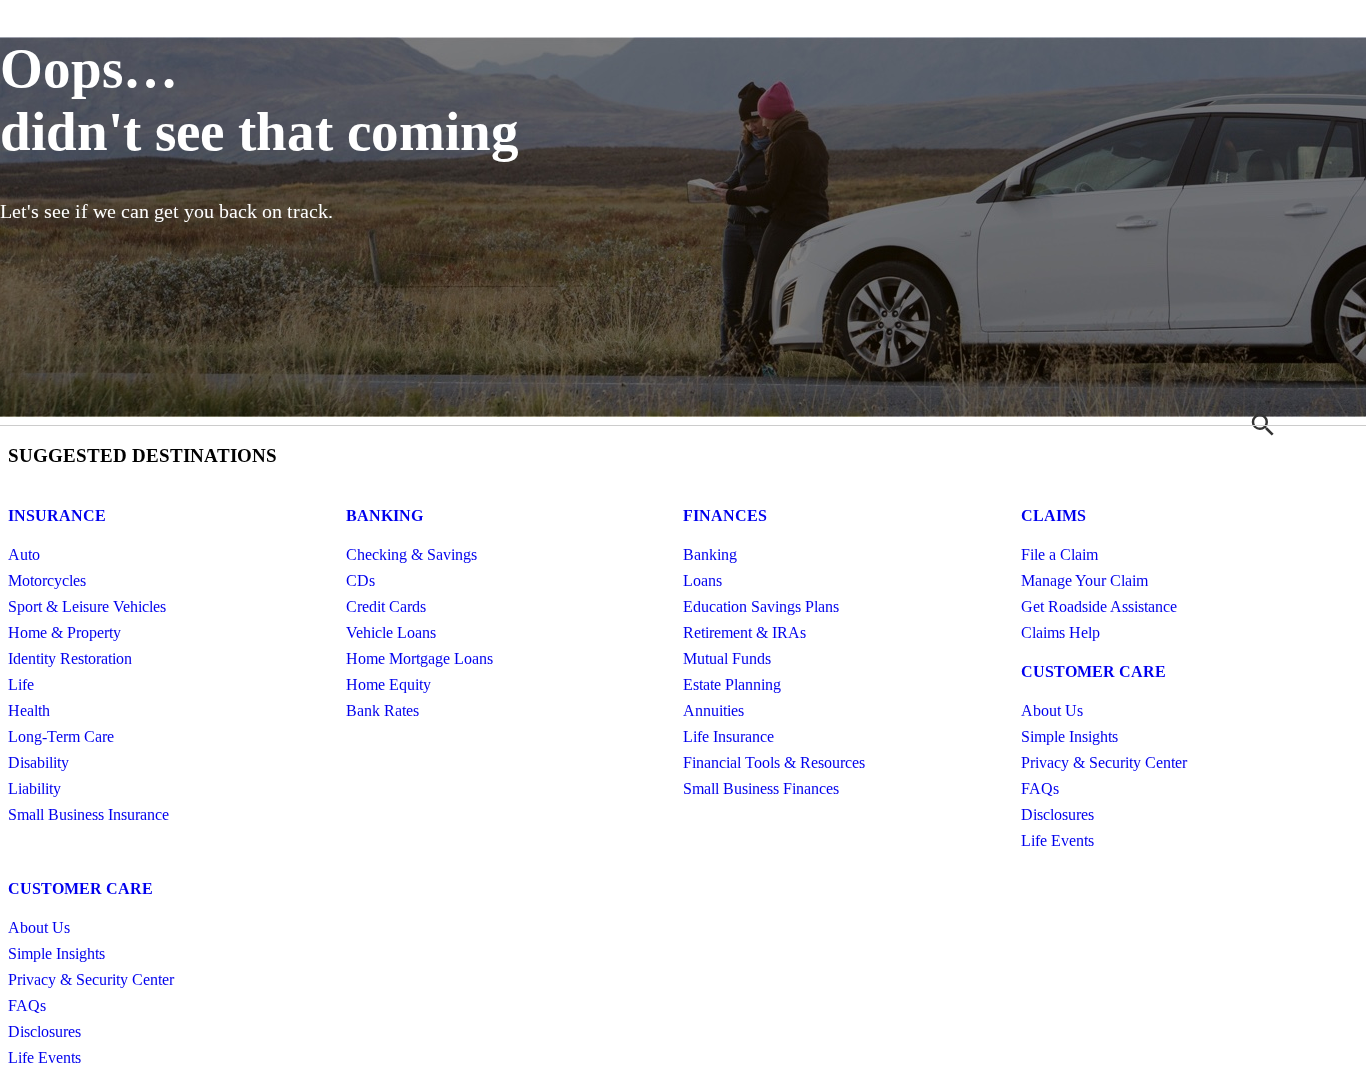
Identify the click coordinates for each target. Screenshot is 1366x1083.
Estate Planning (732, 684)
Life (21, 684)
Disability (38, 762)
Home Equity (388, 684)
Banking (384, 515)
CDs (360, 580)
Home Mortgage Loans (419, 658)
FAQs (1040, 788)
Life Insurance (728, 736)
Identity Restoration (70, 658)
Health (29, 710)
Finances (725, 515)
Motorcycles (47, 580)
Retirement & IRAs (744, 632)
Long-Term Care (61, 736)
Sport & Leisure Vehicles (87, 606)
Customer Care (1093, 671)
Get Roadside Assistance (1099, 606)
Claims (1053, 515)
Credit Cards (386, 606)
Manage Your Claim (1084, 580)
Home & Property (64, 632)
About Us (1052, 710)
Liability (34, 788)
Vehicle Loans (391, 632)
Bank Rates (382, 710)
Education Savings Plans (761, 606)
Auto (24, 554)
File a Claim (1059, 554)
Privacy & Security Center (1104, 762)
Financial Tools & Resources (774, 762)
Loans (702, 580)
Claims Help (1060, 632)
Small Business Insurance (88, 814)
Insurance (57, 515)
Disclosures (1057, 814)
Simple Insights (1069, 736)
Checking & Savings (411, 554)
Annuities (713, 710)
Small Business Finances (761, 788)
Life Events (1057, 840)
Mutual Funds (727, 658)
